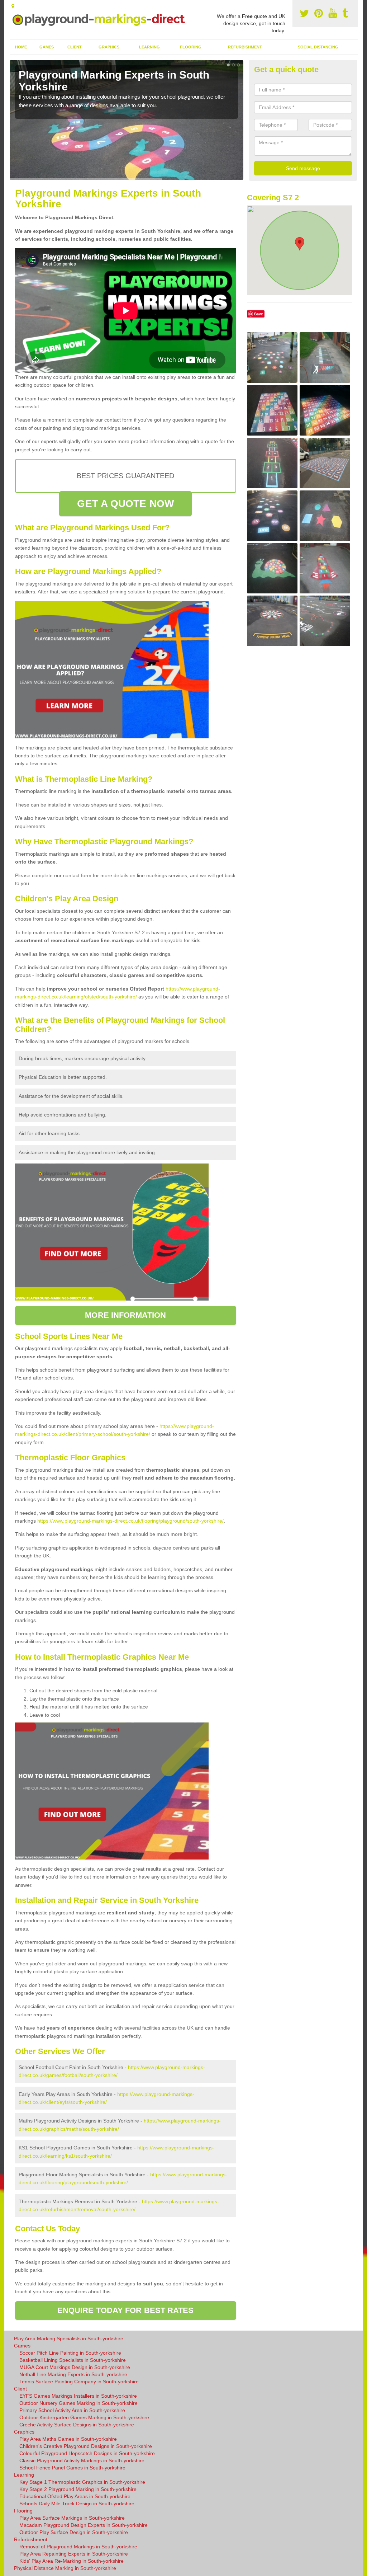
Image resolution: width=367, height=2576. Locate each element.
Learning (149, 47)
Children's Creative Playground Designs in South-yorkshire (86, 2446)
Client (75, 47)
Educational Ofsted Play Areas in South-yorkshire (75, 2496)
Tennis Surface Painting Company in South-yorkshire (79, 2382)
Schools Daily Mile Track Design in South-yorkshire (77, 2504)
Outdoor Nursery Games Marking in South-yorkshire (78, 2403)
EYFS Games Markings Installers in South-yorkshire (78, 2396)
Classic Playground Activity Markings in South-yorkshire (82, 2460)
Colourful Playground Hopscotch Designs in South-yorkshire (87, 2453)
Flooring (191, 47)
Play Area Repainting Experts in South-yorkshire (74, 2554)
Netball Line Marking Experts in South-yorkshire (73, 2374)
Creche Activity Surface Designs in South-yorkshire (77, 2425)
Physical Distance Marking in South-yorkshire (65, 2568)
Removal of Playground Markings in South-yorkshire (78, 2547)
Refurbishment (245, 47)
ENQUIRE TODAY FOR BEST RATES (126, 2310)
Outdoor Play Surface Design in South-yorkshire (74, 2532)
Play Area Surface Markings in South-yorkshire (72, 2518)
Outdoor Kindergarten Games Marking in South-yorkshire (84, 2417)
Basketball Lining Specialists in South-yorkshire (73, 2360)
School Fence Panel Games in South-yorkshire (72, 2468)
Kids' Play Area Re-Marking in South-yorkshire (72, 2561)
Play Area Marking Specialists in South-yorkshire (69, 2338)
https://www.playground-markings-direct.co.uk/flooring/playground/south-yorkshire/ (130, 1521)
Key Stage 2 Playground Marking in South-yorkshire (78, 2489)
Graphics (109, 47)
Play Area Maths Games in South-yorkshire (68, 2439)
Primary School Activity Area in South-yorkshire (72, 2410)
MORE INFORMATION (125, 1315)
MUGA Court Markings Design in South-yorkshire (75, 2367)
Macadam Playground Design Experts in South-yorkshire (84, 2525)
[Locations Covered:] (13, 6)
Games (47, 47)
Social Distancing (318, 47)
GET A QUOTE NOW (125, 504)
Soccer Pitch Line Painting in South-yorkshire (70, 2353)
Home (21, 47)
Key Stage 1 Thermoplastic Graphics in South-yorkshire (82, 2482)
